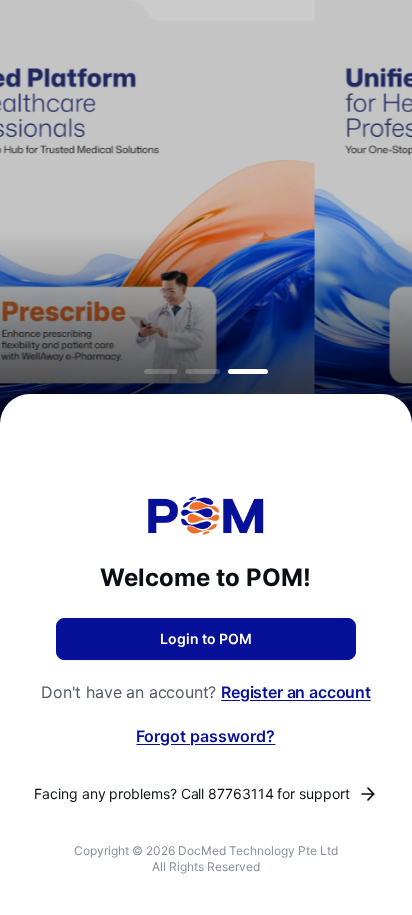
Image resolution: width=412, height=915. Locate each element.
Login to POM (206, 638)
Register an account (296, 692)
